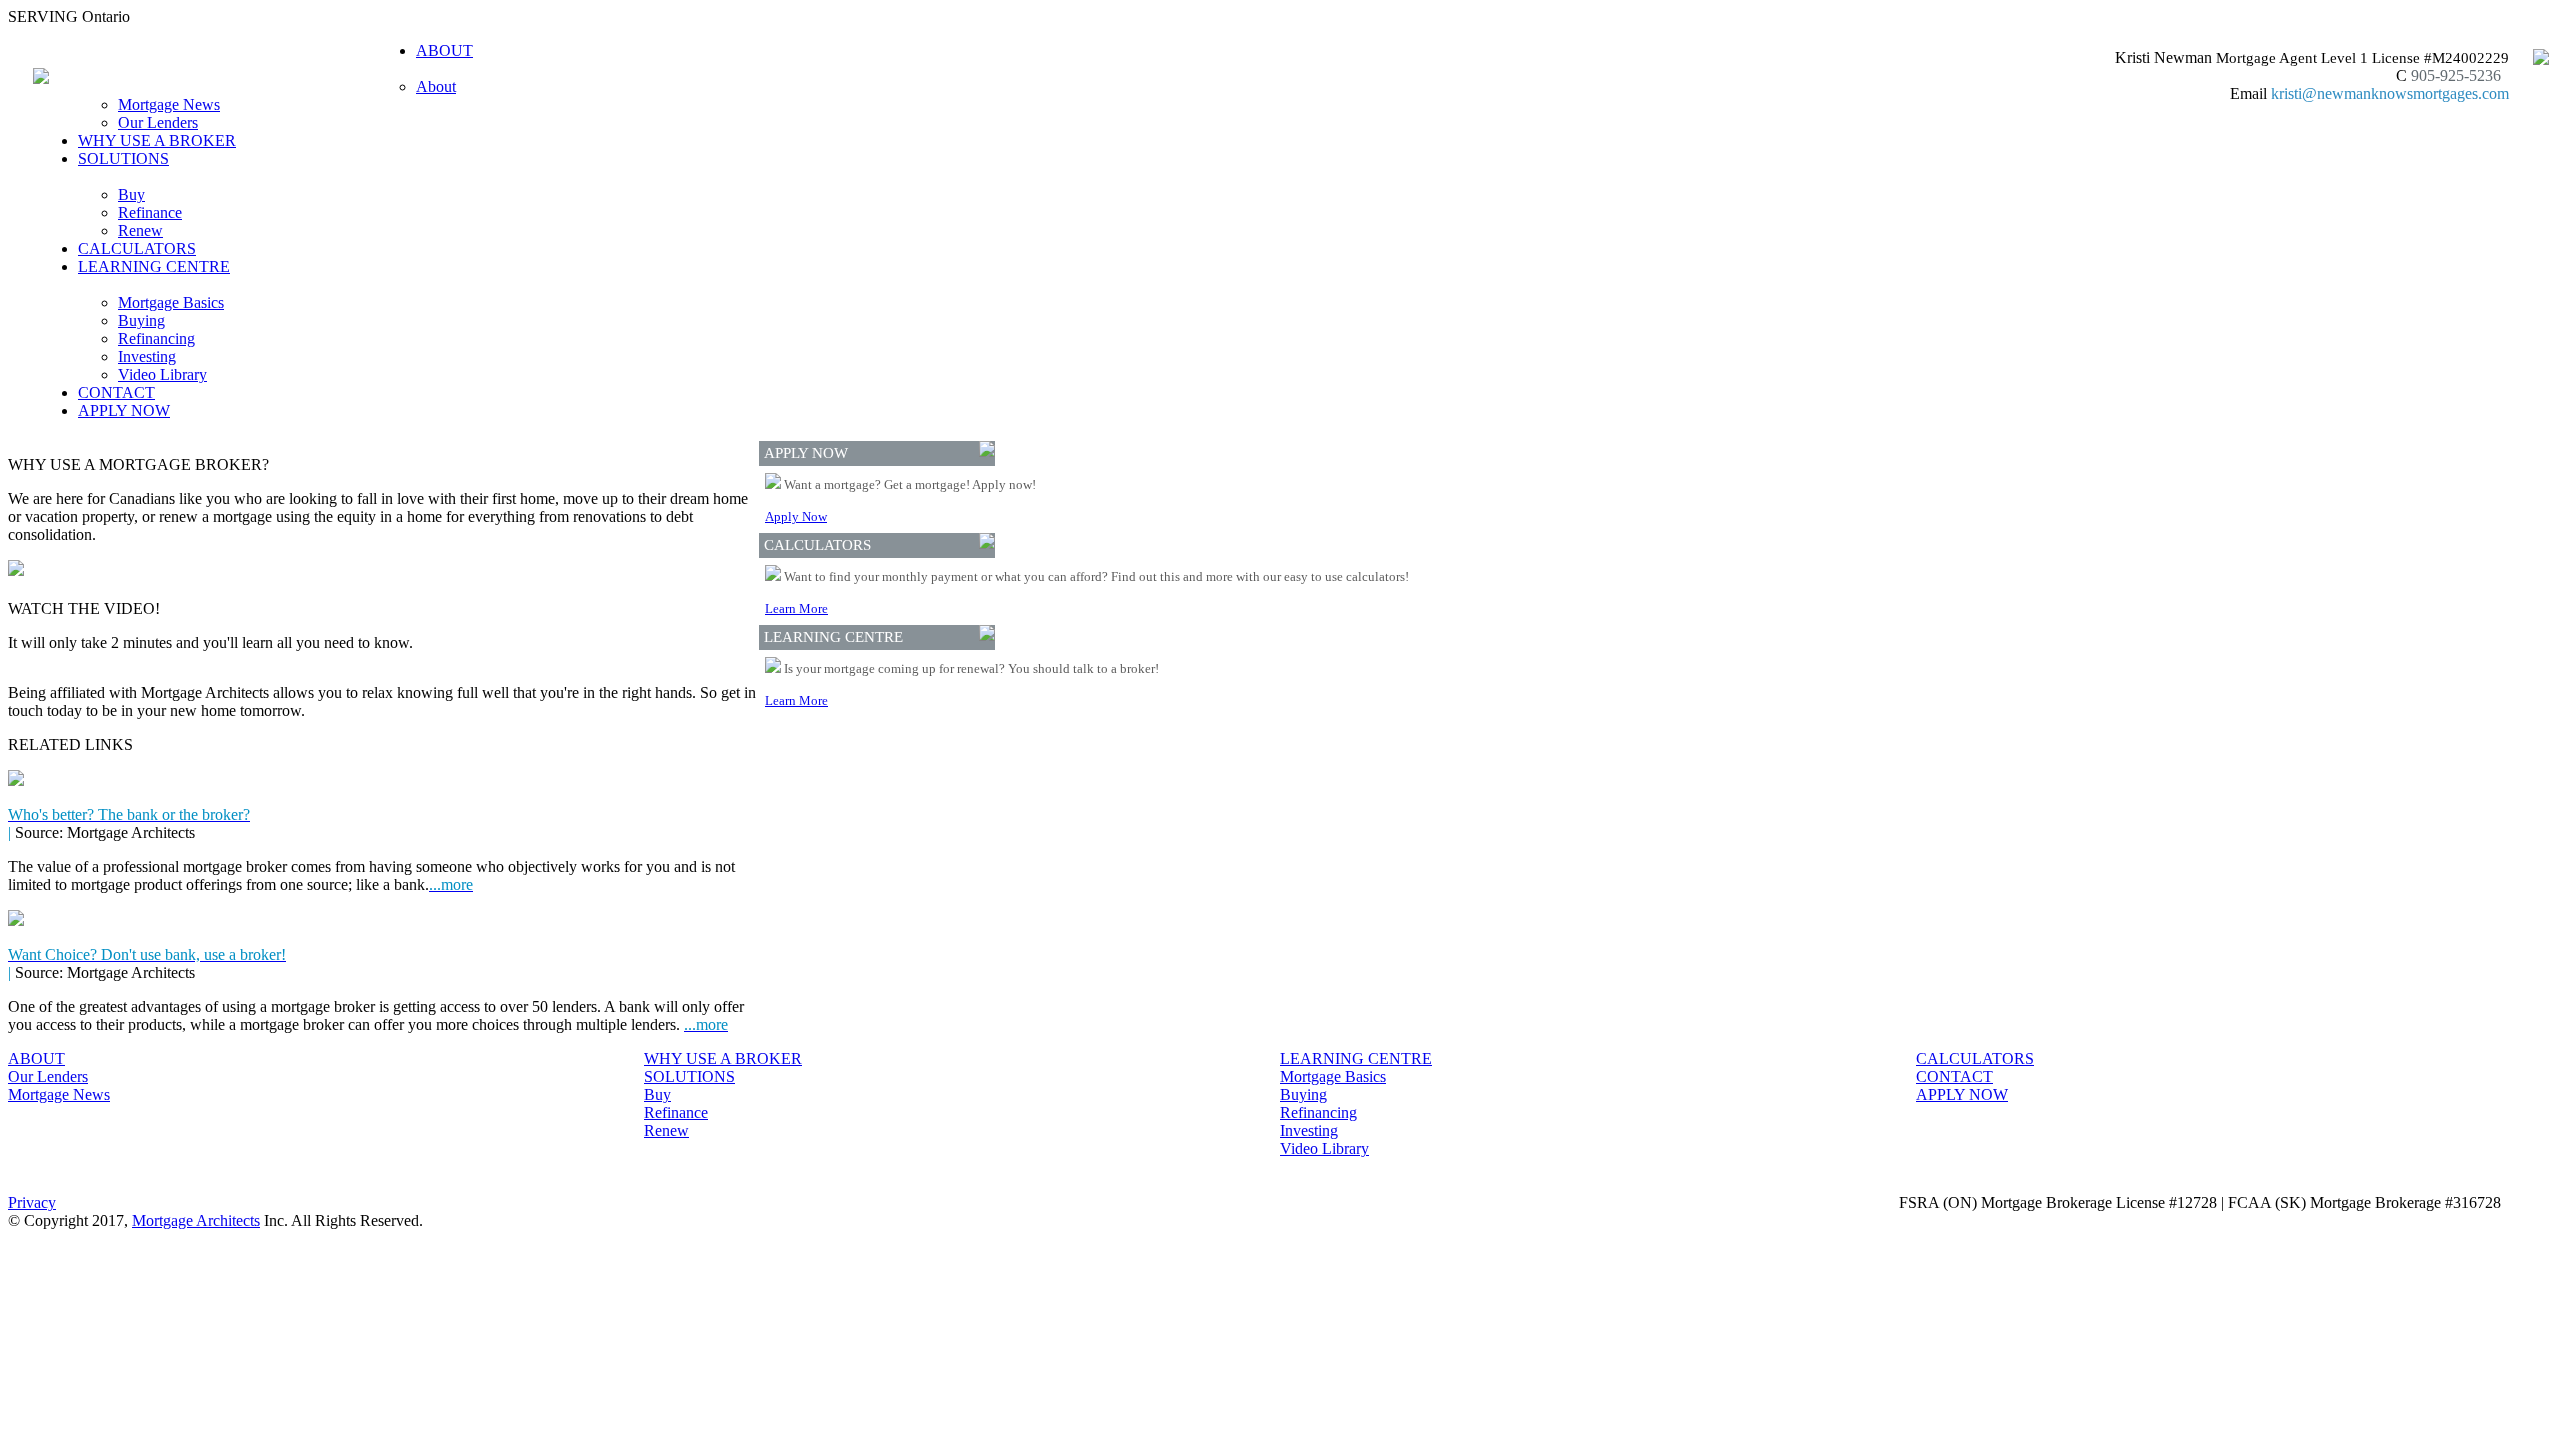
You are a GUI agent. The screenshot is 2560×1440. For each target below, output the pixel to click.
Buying (141, 320)
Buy (131, 194)
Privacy (32, 1202)
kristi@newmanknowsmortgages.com (2390, 93)
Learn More (796, 608)
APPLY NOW (124, 410)
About (436, 86)
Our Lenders (158, 122)
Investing (147, 356)
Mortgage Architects (196, 1220)
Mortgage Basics (171, 302)
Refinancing (156, 338)
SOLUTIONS (689, 1076)
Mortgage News (169, 104)
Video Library (162, 374)
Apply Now (796, 516)
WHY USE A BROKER (157, 140)
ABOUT (36, 1058)
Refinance (150, 212)
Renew (140, 230)
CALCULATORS (137, 248)
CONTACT (116, 392)
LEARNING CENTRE (1356, 1058)
